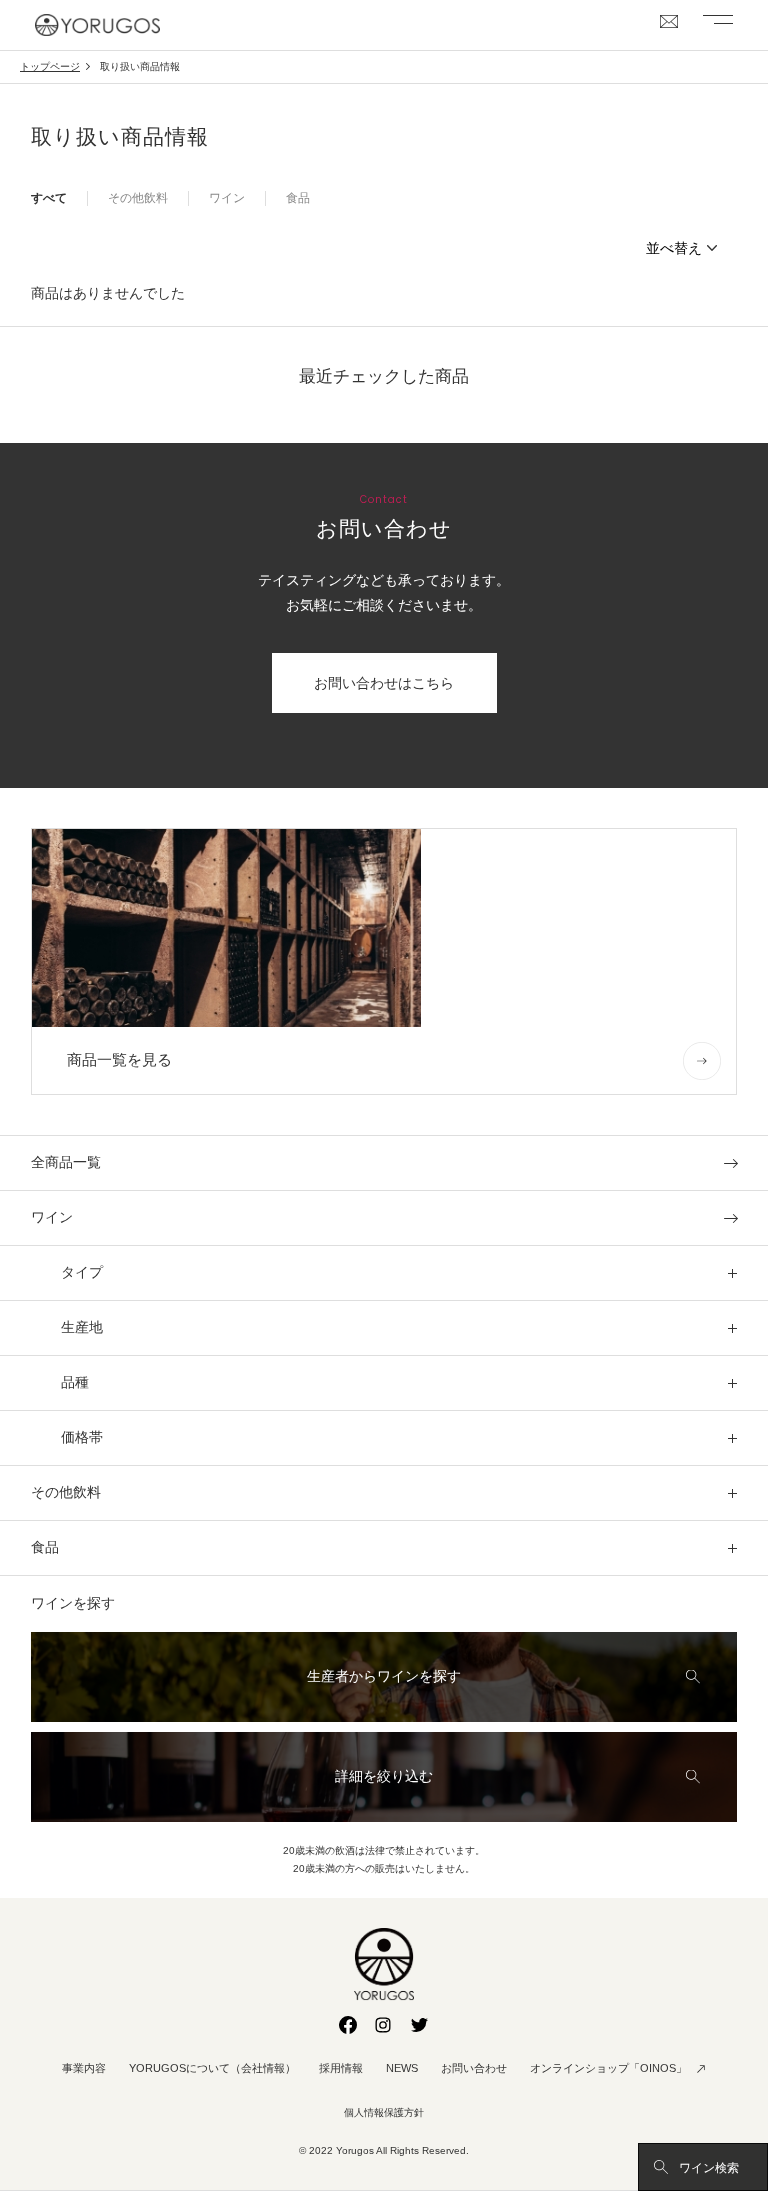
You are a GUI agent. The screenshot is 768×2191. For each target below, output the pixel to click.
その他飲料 (138, 198)
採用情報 (341, 2068)
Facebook (348, 2025)
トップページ (50, 66)
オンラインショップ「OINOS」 (608, 2068)
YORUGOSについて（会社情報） (212, 2068)
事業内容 (84, 2068)
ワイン (227, 198)
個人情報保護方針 (384, 2112)
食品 (298, 198)
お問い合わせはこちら (384, 683)
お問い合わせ (474, 2068)
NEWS (402, 2068)
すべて (49, 198)
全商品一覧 (66, 1162)
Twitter (420, 2025)
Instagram (384, 2025)
